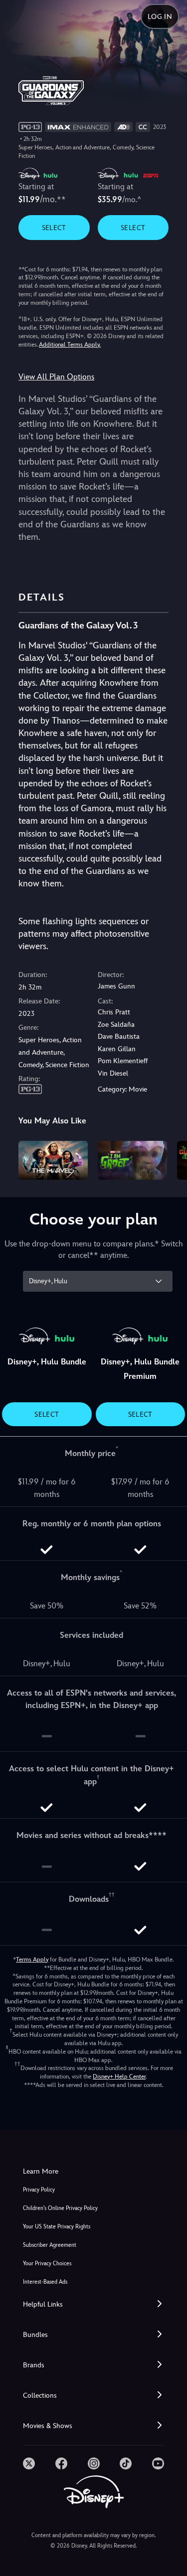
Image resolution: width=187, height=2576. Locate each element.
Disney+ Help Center (119, 2077)
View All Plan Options (56, 377)
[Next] (170, 1159)
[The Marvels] (53, 1160)
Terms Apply (32, 1960)
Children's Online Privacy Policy (60, 2208)
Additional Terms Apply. (70, 345)
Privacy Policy (39, 2190)
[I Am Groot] (132, 1160)
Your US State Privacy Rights (57, 2227)
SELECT (54, 228)
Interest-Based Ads (45, 2282)
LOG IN (160, 16)
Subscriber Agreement (50, 2245)
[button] (93, 2304)
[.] (29, 2463)
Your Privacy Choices (47, 2264)
